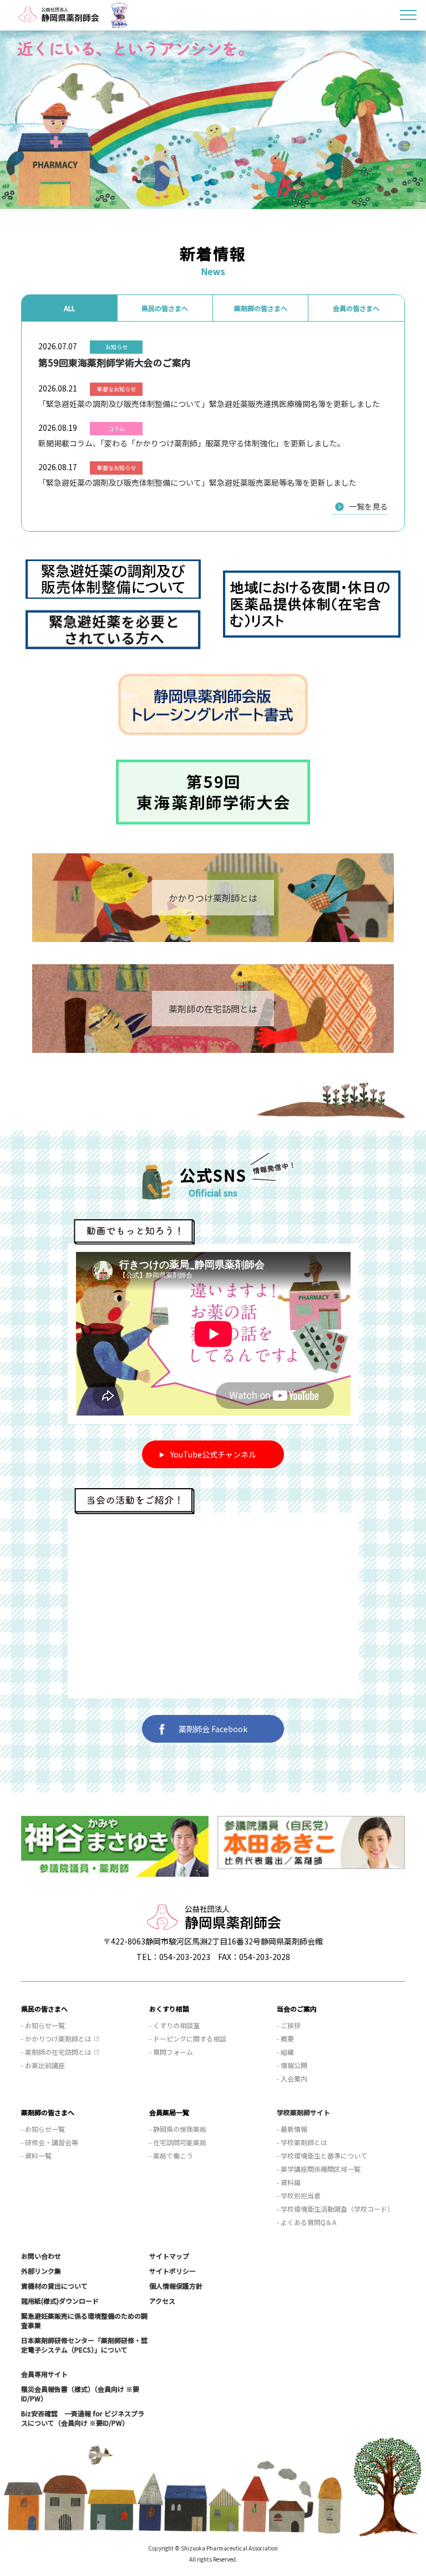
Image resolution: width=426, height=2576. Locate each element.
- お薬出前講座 (43, 2065)
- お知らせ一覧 (43, 2025)
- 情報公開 (292, 2065)
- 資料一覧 (36, 2155)
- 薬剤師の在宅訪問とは (56, 2052)
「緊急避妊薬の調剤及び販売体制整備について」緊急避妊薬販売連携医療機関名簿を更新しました (209, 404)
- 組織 (285, 2052)
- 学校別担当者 (299, 2195)
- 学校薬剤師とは (302, 2142)
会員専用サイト (44, 2374)
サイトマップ (169, 2256)
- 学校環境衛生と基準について (322, 2155)
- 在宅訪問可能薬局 (178, 2142)
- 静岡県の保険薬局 (178, 2129)
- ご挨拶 (289, 2025)
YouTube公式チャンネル (213, 1454)
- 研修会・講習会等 (50, 2142)
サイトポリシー (173, 2271)
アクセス (162, 2301)
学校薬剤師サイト (303, 2112)
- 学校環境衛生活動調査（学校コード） (335, 2209)
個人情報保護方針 (176, 2286)
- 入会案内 (292, 2078)
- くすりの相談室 (174, 2025)
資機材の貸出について (54, 2286)
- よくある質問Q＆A (306, 2222)
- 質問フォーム (171, 2052)
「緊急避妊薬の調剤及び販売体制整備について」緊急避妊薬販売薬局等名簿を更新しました (197, 482)
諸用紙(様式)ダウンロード (60, 2301)
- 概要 (285, 2038)
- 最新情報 (292, 2129)
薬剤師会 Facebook (213, 1729)
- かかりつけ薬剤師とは (56, 2038)
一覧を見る (368, 506)
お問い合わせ (41, 2256)
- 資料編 (289, 2182)
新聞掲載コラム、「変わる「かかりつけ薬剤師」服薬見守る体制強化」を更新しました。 (192, 443)
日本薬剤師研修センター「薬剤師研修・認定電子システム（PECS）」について (84, 2345)
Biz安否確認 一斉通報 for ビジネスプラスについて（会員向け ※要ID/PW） (83, 2418)
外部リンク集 (41, 2271)
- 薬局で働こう (171, 2155)
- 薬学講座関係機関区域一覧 (319, 2169)
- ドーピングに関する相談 (188, 2038)
